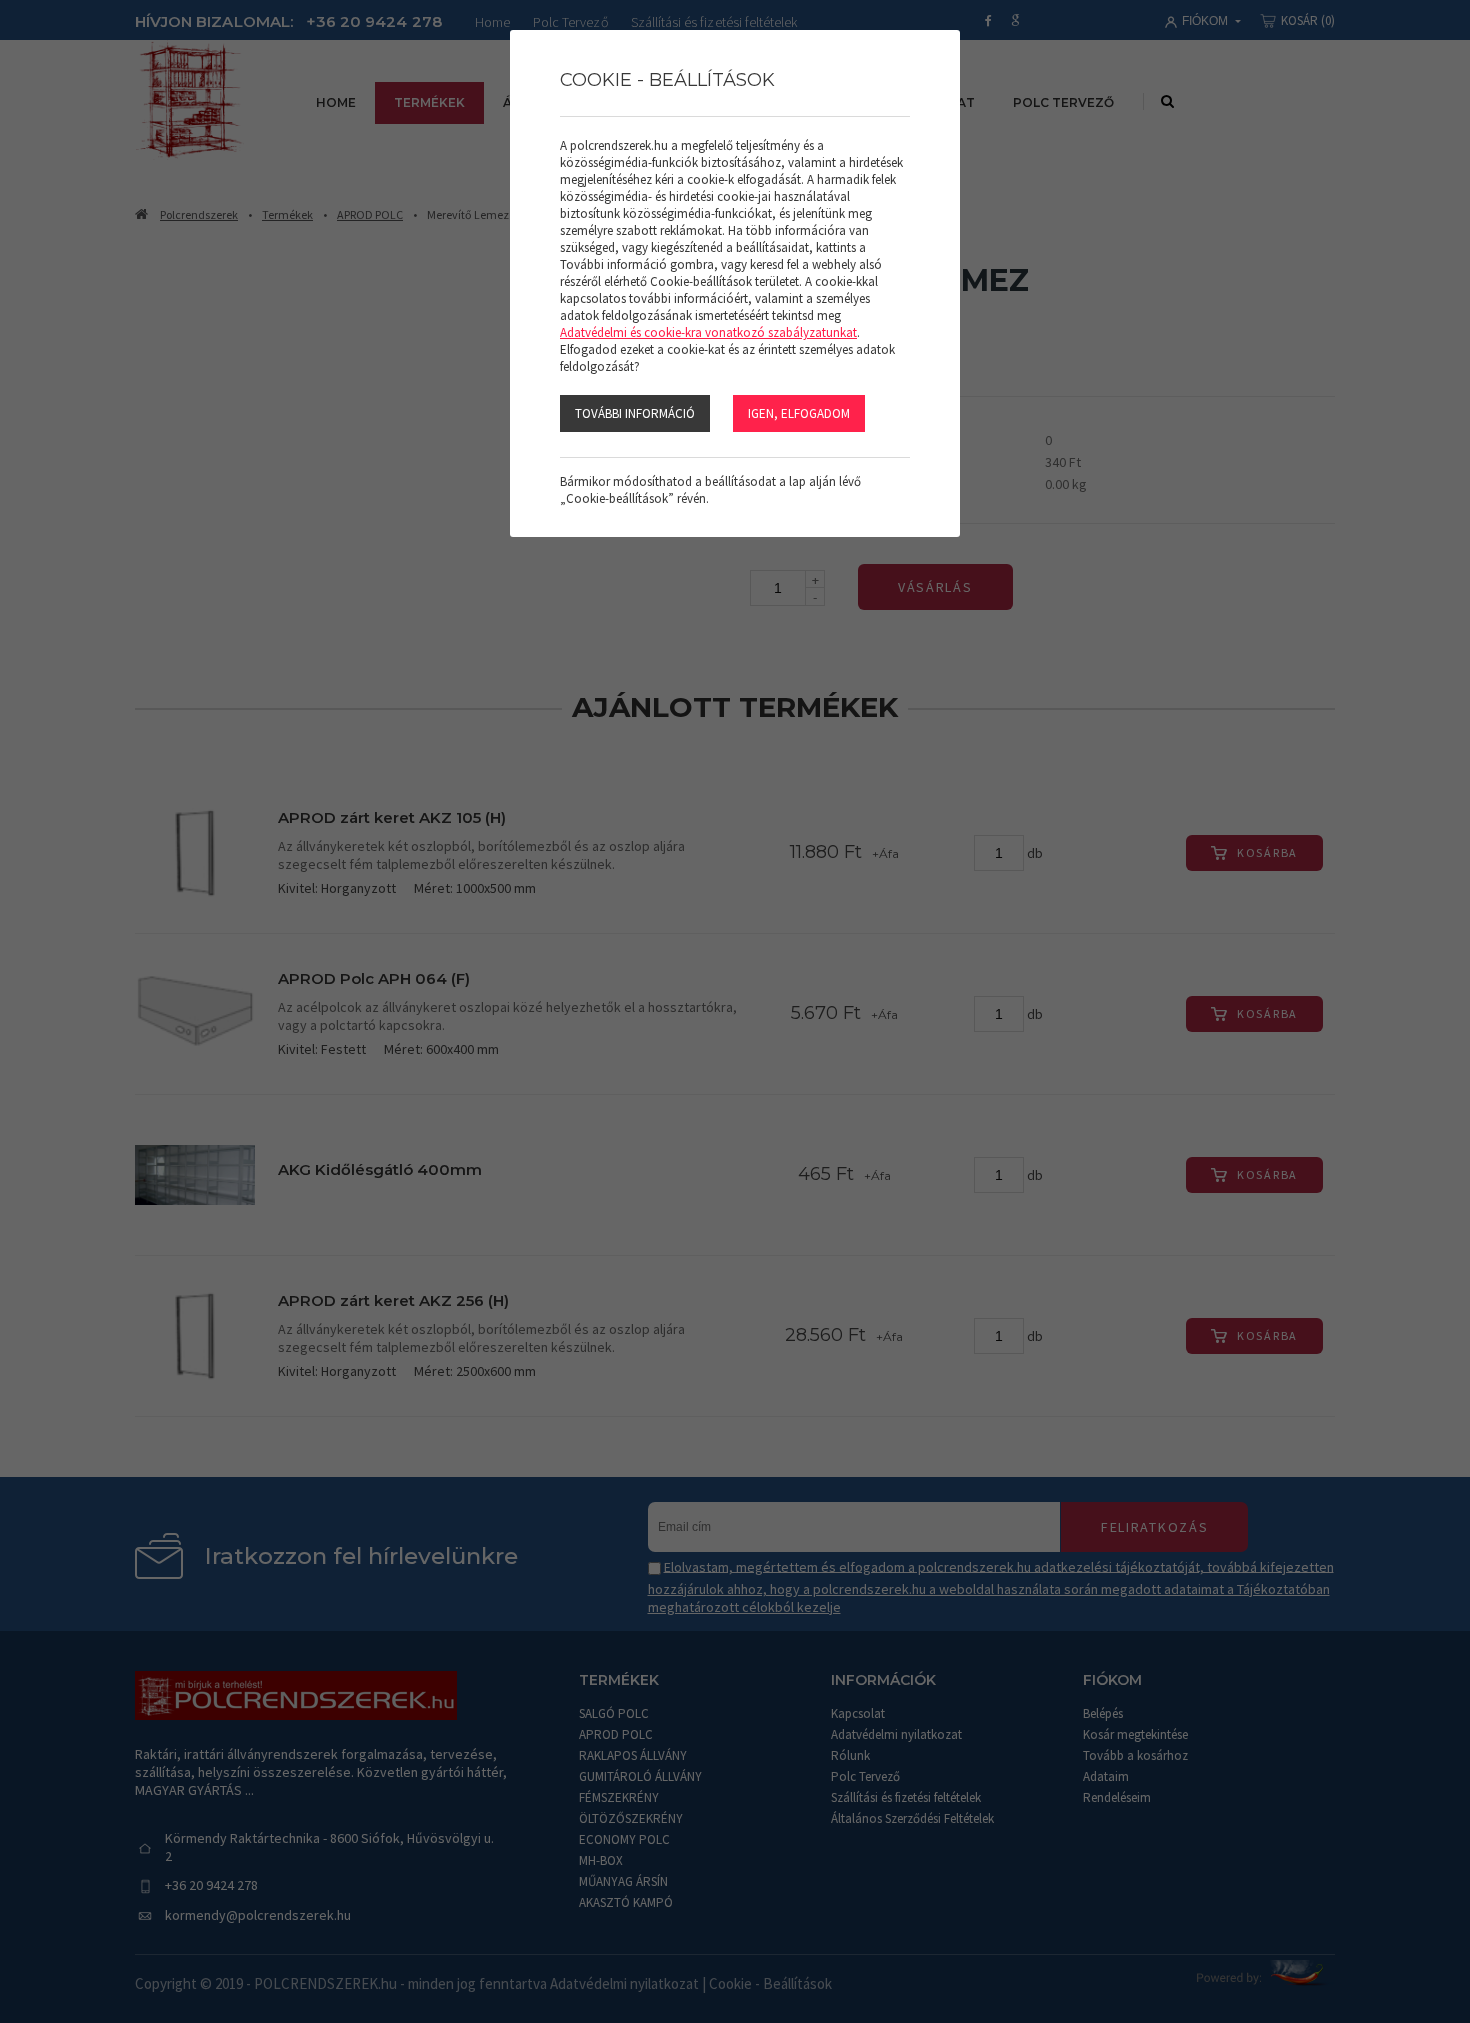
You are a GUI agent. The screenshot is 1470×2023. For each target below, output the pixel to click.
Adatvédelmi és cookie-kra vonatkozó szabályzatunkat (708, 332)
